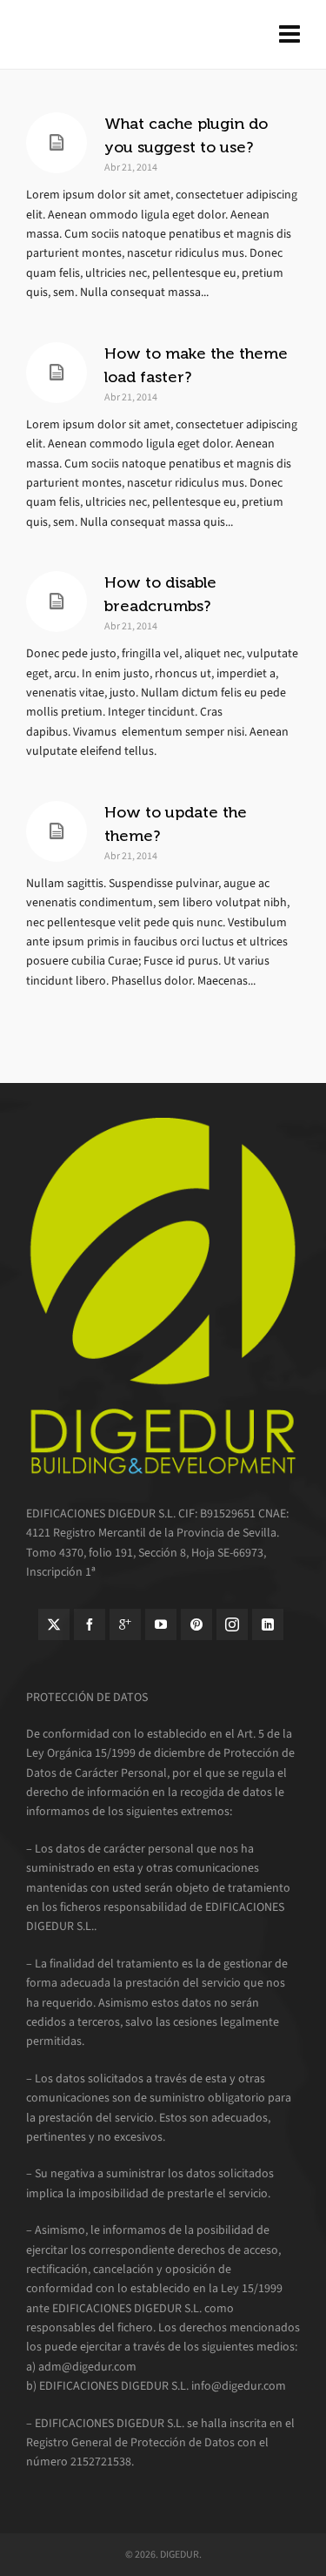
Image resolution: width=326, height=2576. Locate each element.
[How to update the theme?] (57, 831)
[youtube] (161, 1624)
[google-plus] (125, 1624)
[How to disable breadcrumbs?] (57, 602)
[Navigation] (289, 35)
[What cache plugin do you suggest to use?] (57, 143)
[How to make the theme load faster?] (57, 373)
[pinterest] (196, 1624)
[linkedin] (268, 1624)
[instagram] (232, 1624)
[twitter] (54, 1624)
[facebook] (90, 1624)
